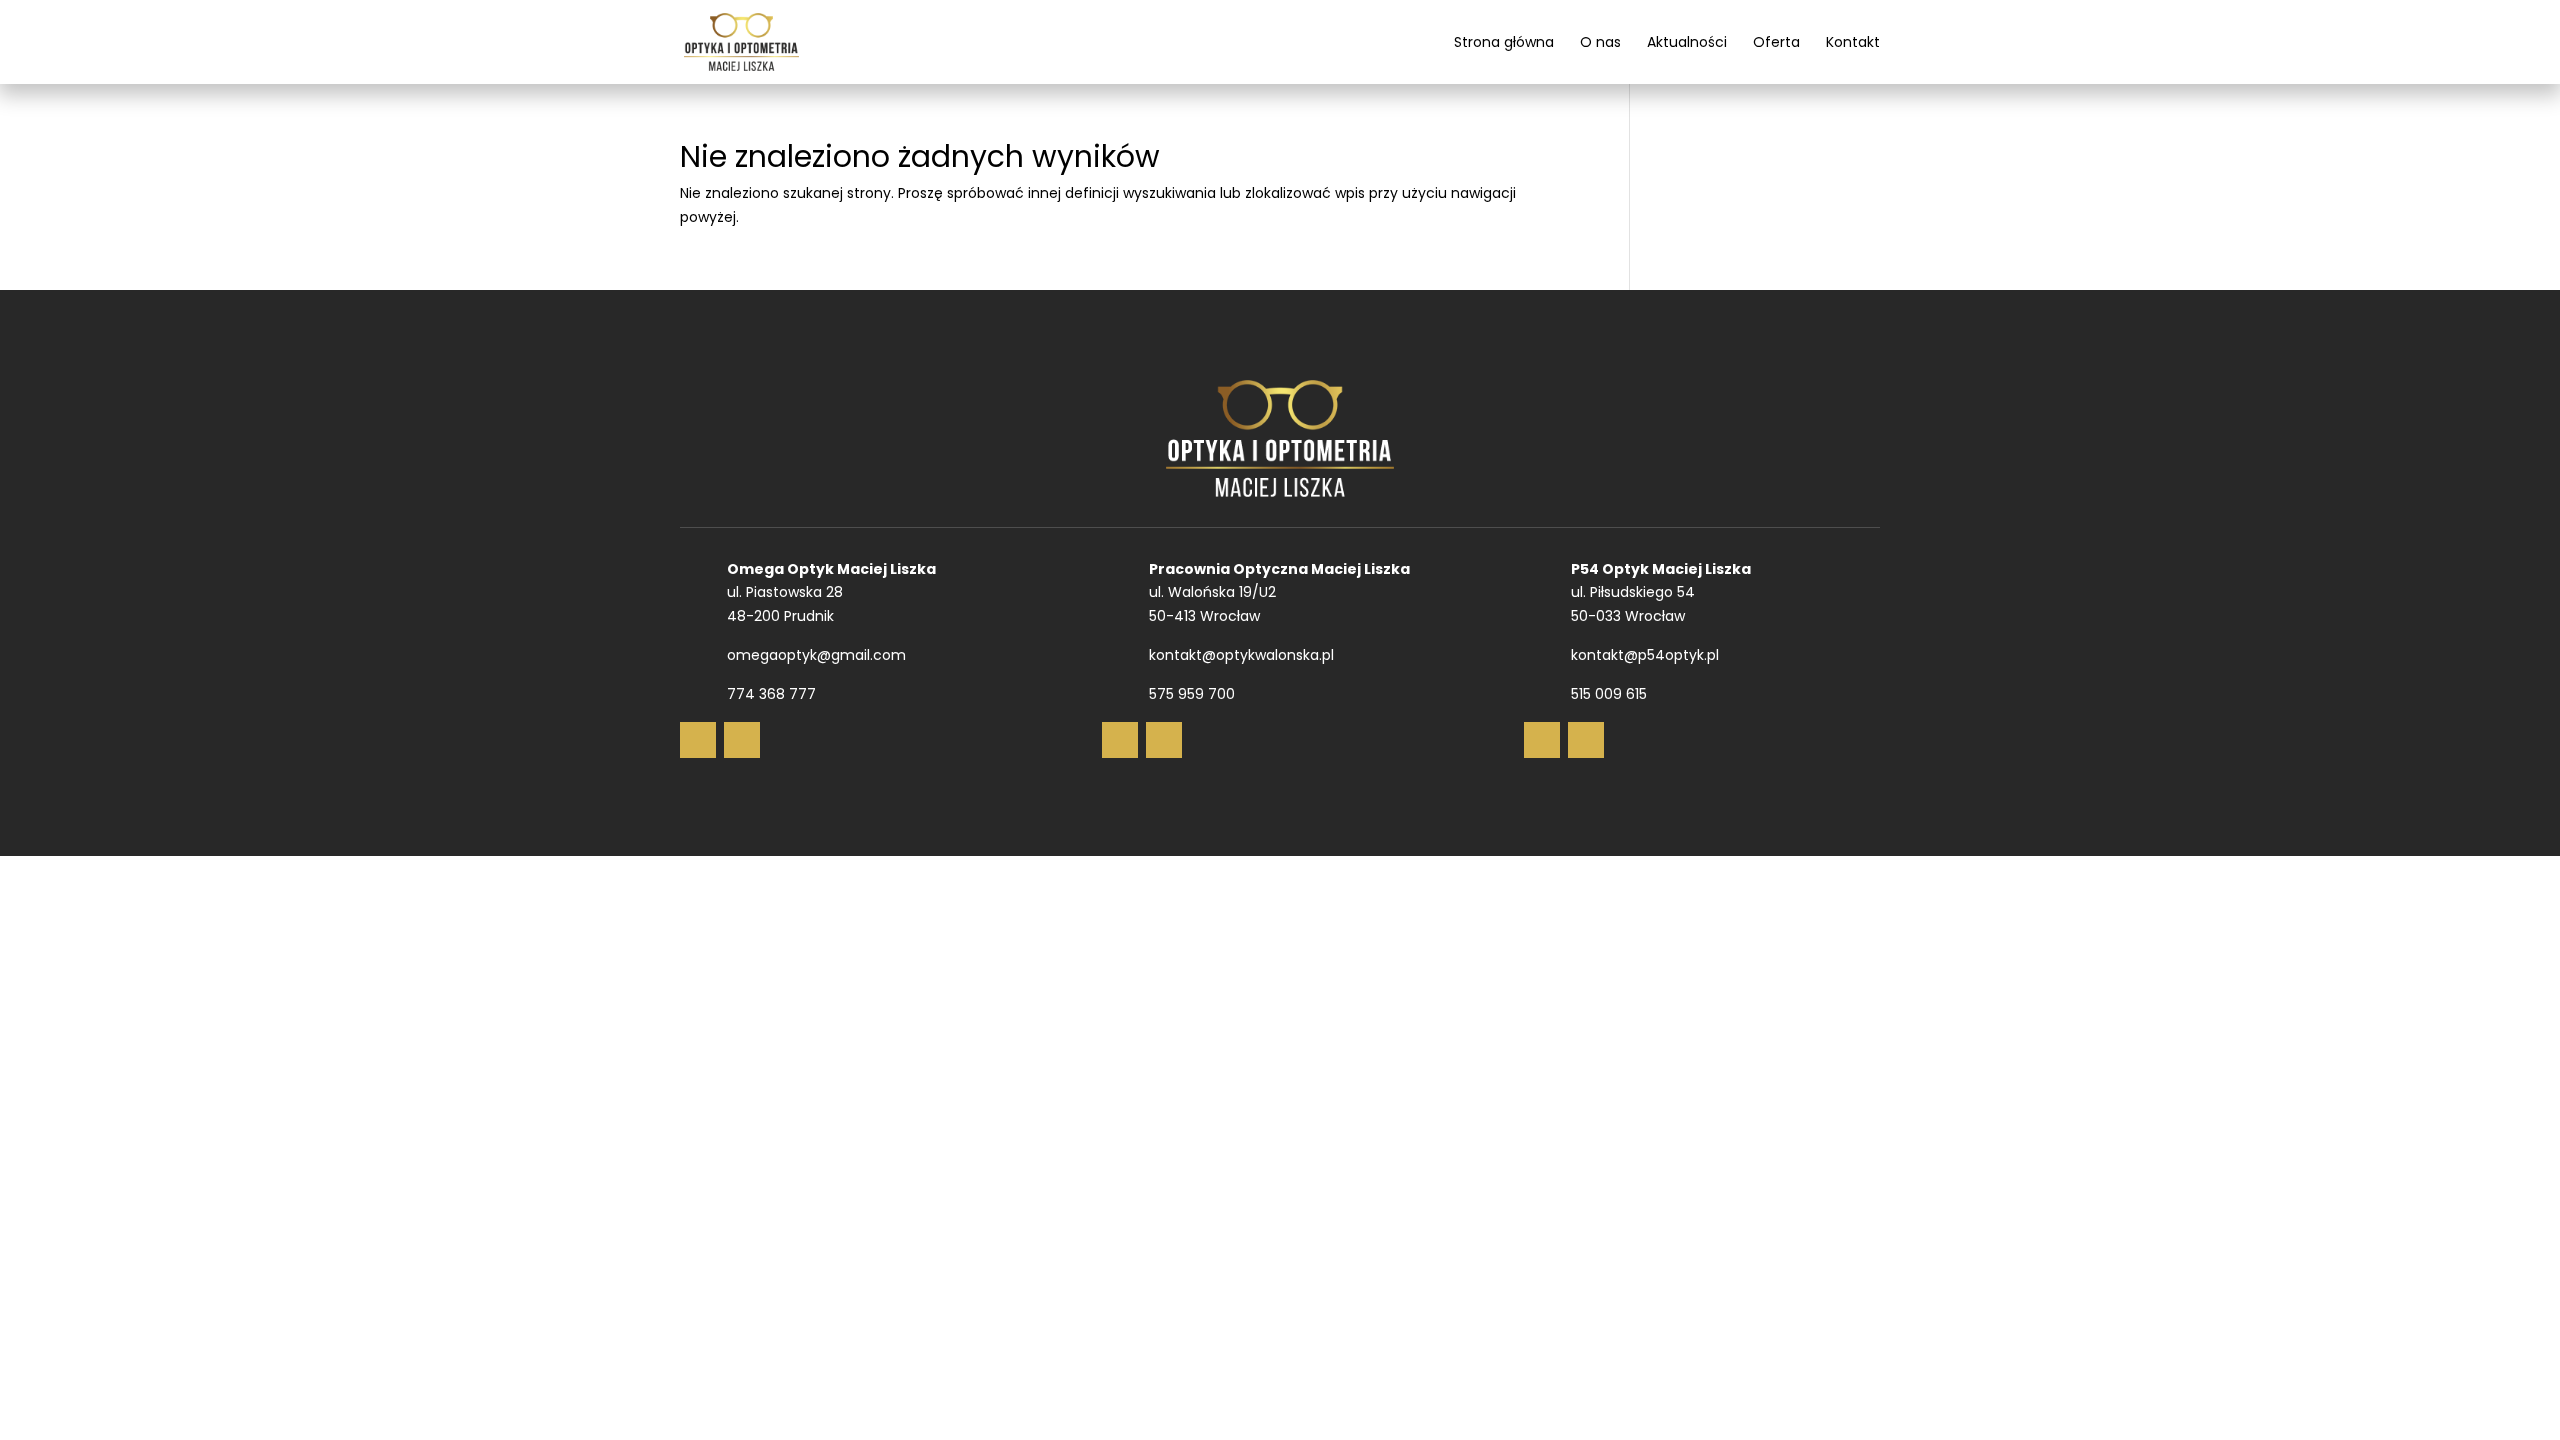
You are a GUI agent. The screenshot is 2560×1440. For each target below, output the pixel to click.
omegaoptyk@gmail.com (816, 655)
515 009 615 (1609, 694)
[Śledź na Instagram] (742, 740)
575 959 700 (1192, 694)
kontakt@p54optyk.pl (1645, 655)
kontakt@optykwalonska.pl (1241, 655)
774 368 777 (771, 694)
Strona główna (1504, 43)
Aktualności (1687, 43)
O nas (1600, 43)
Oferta (1776, 43)
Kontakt (1853, 43)
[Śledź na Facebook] (698, 740)
